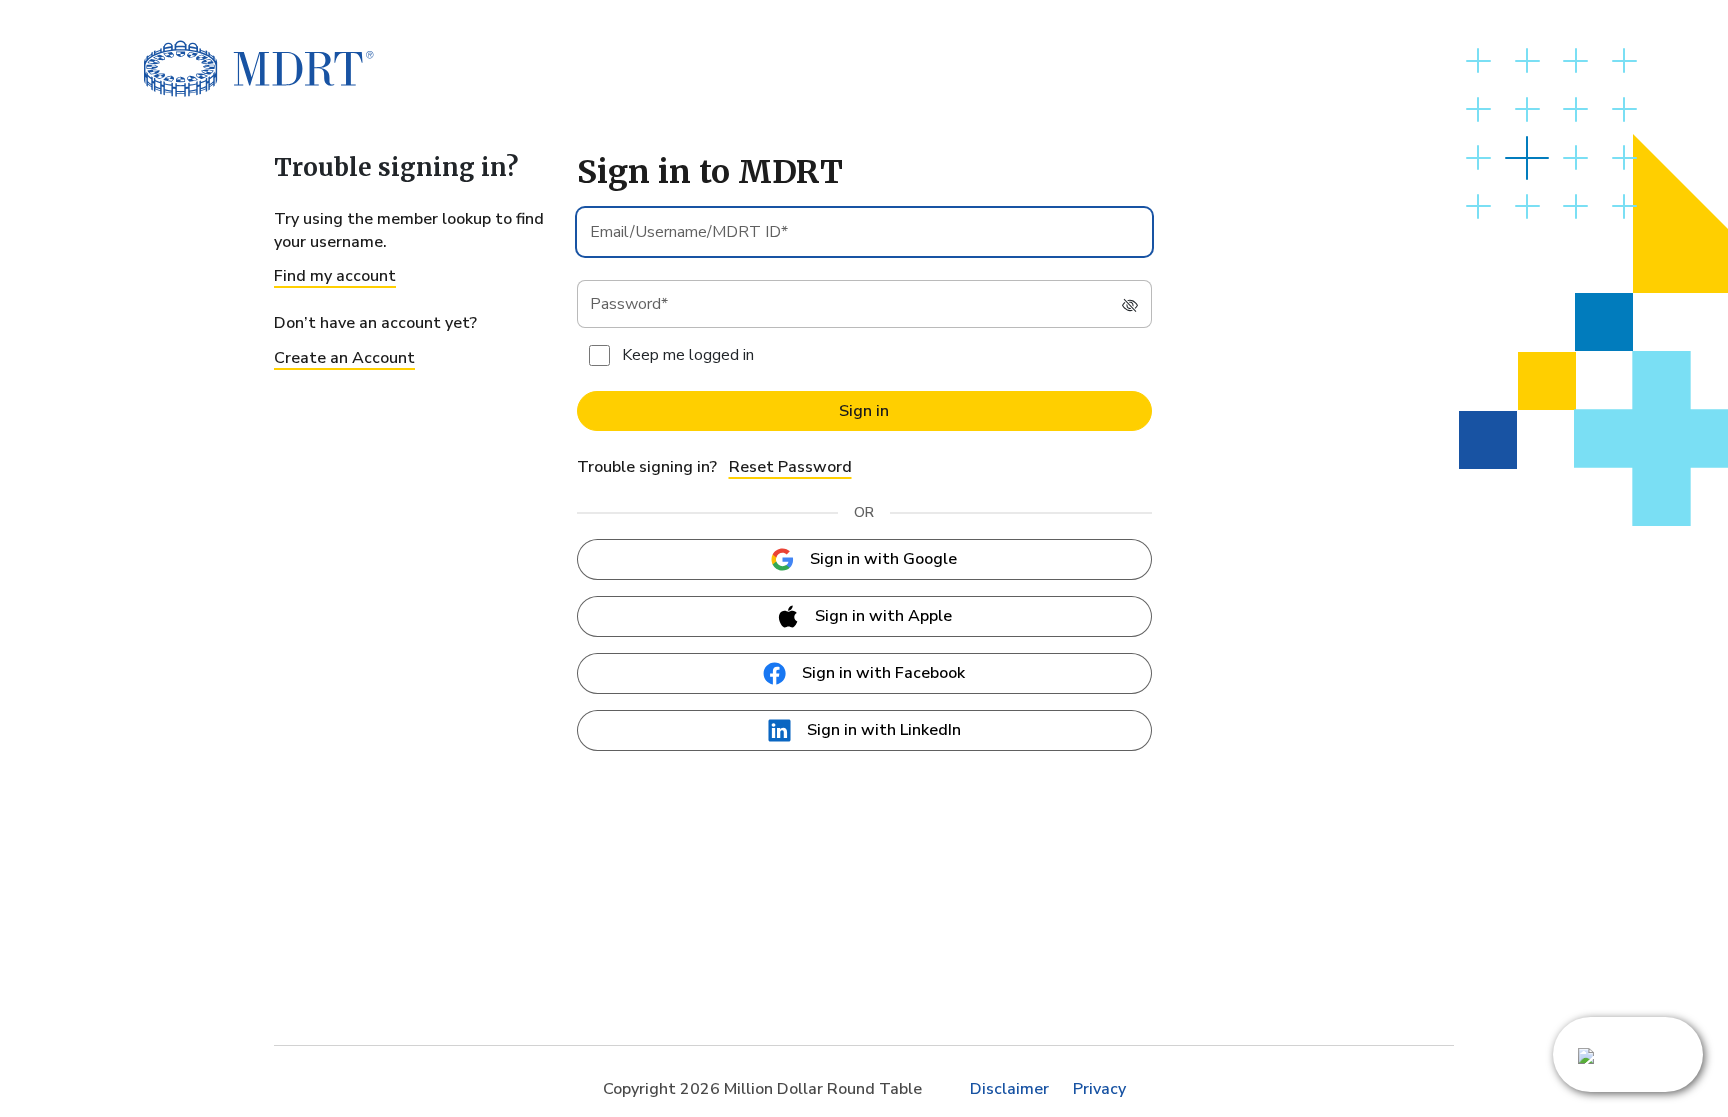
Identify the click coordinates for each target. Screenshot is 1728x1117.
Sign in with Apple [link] (883, 616)
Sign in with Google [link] (883, 559)
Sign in (864, 411)
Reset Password (790, 467)
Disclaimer (1009, 1089)
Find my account (335, 276)
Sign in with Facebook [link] (883, 673)
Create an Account (344, 358)
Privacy (1099, 1089)
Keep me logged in (688, 355)
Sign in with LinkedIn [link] (884, 730)
